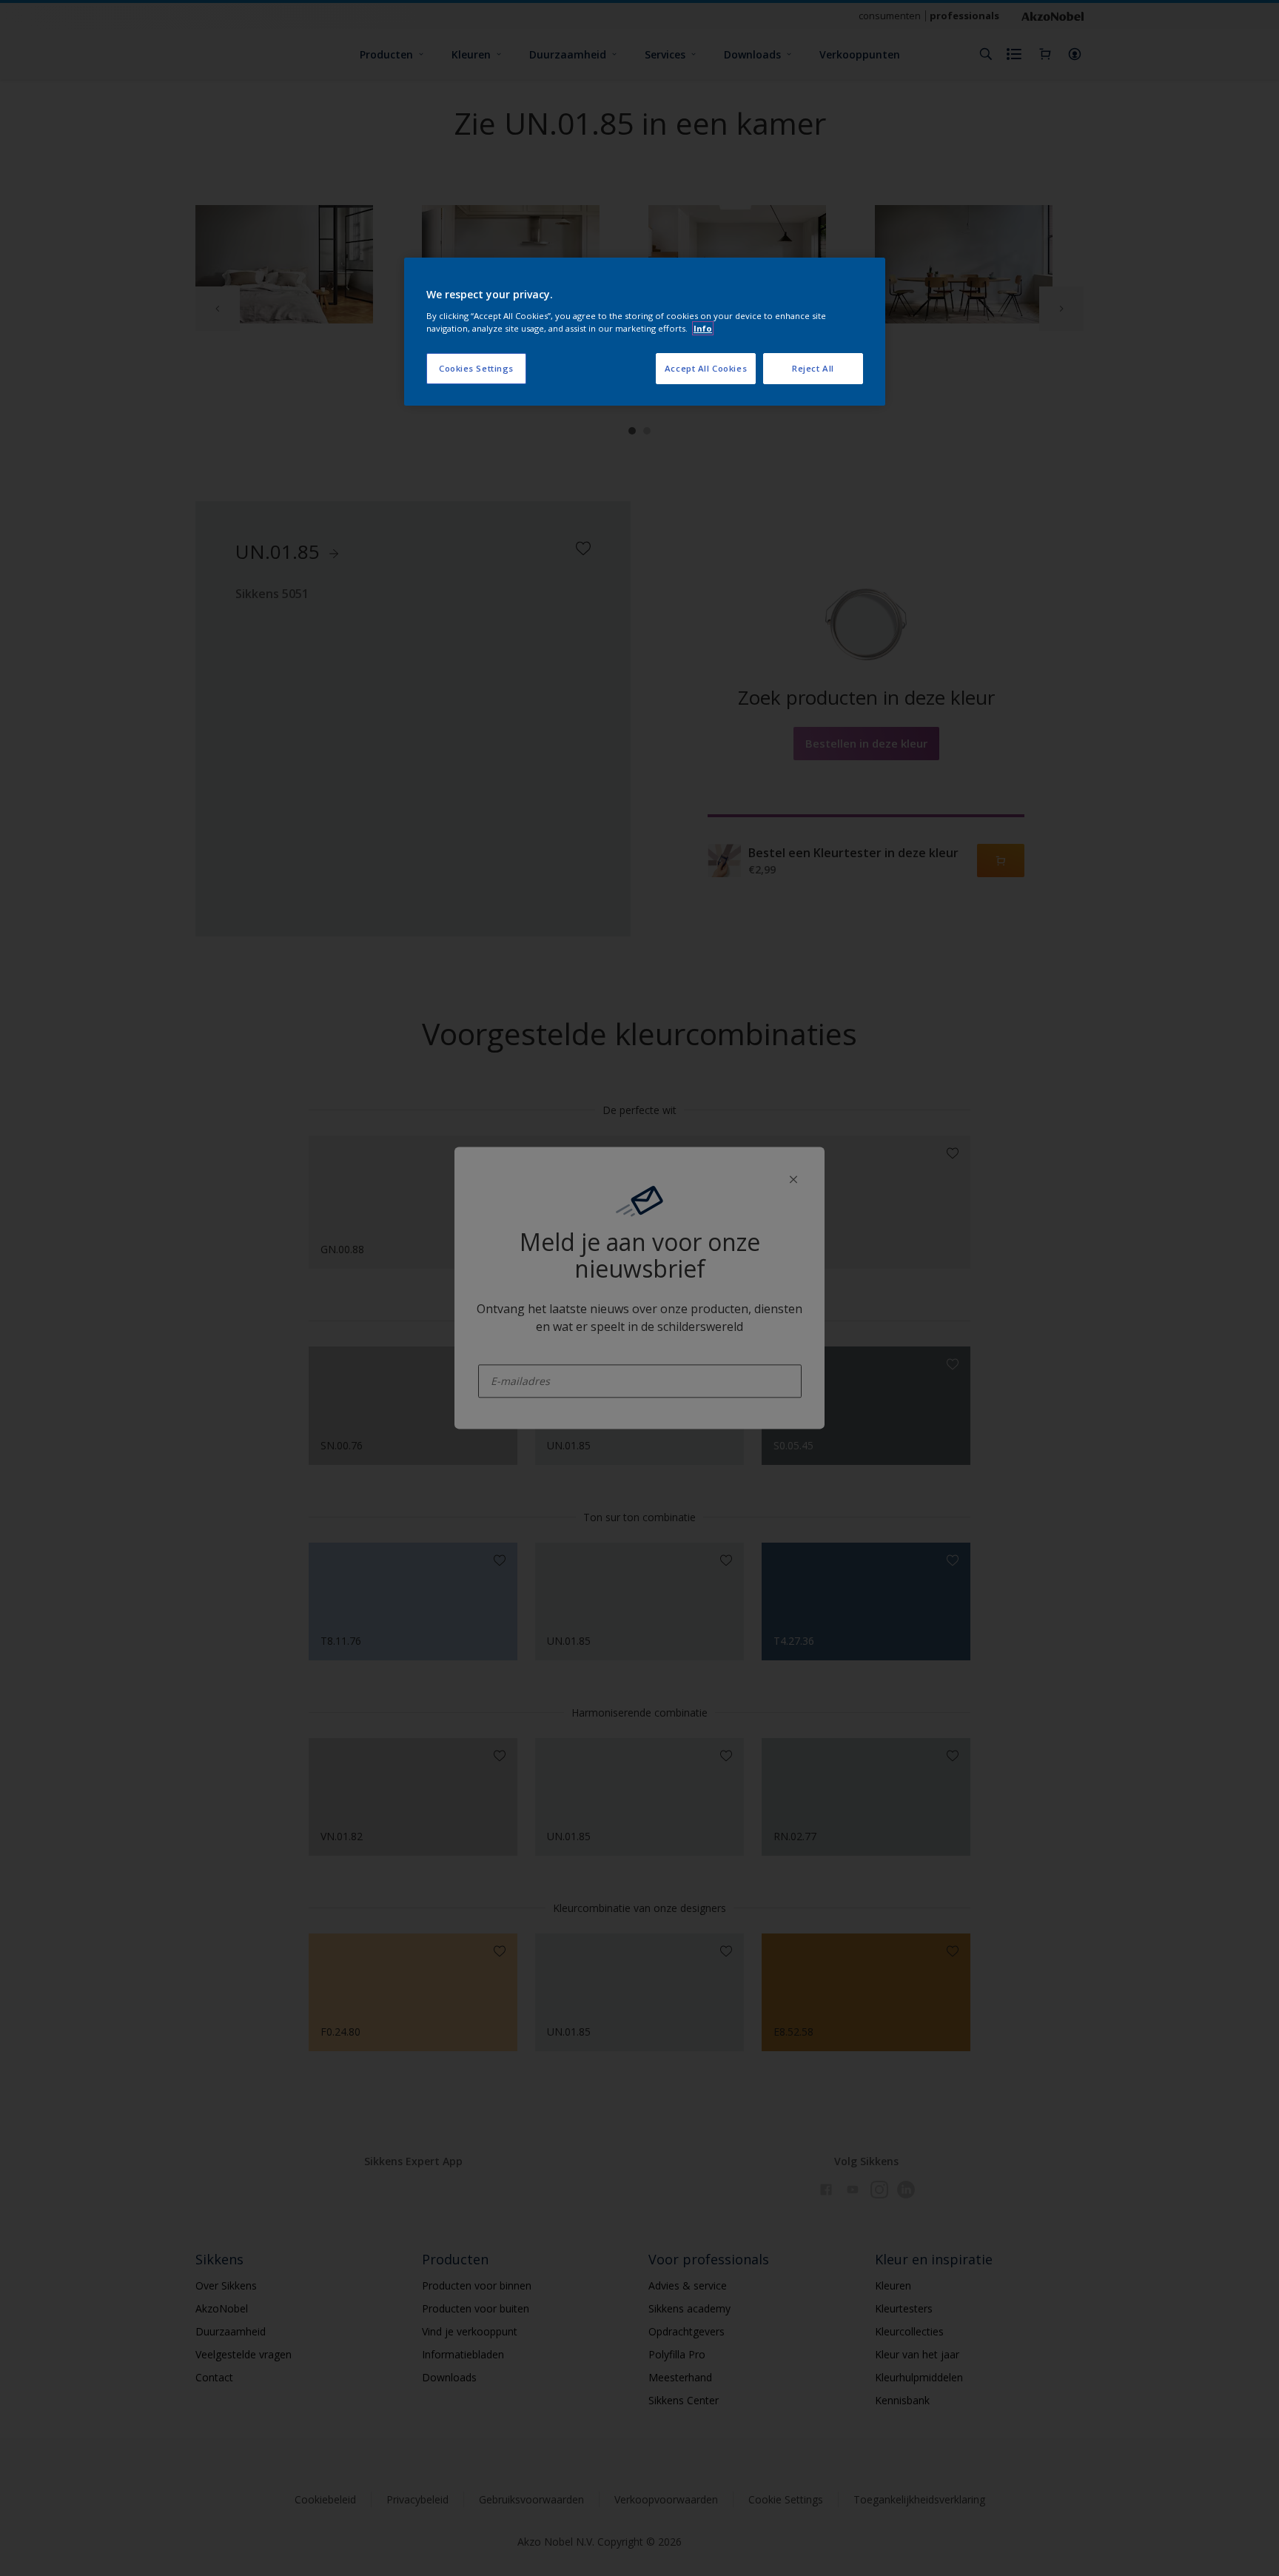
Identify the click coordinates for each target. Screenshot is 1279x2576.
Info (703, 328)
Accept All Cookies (706, 368)
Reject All (813, 368)
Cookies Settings (476, 368)
